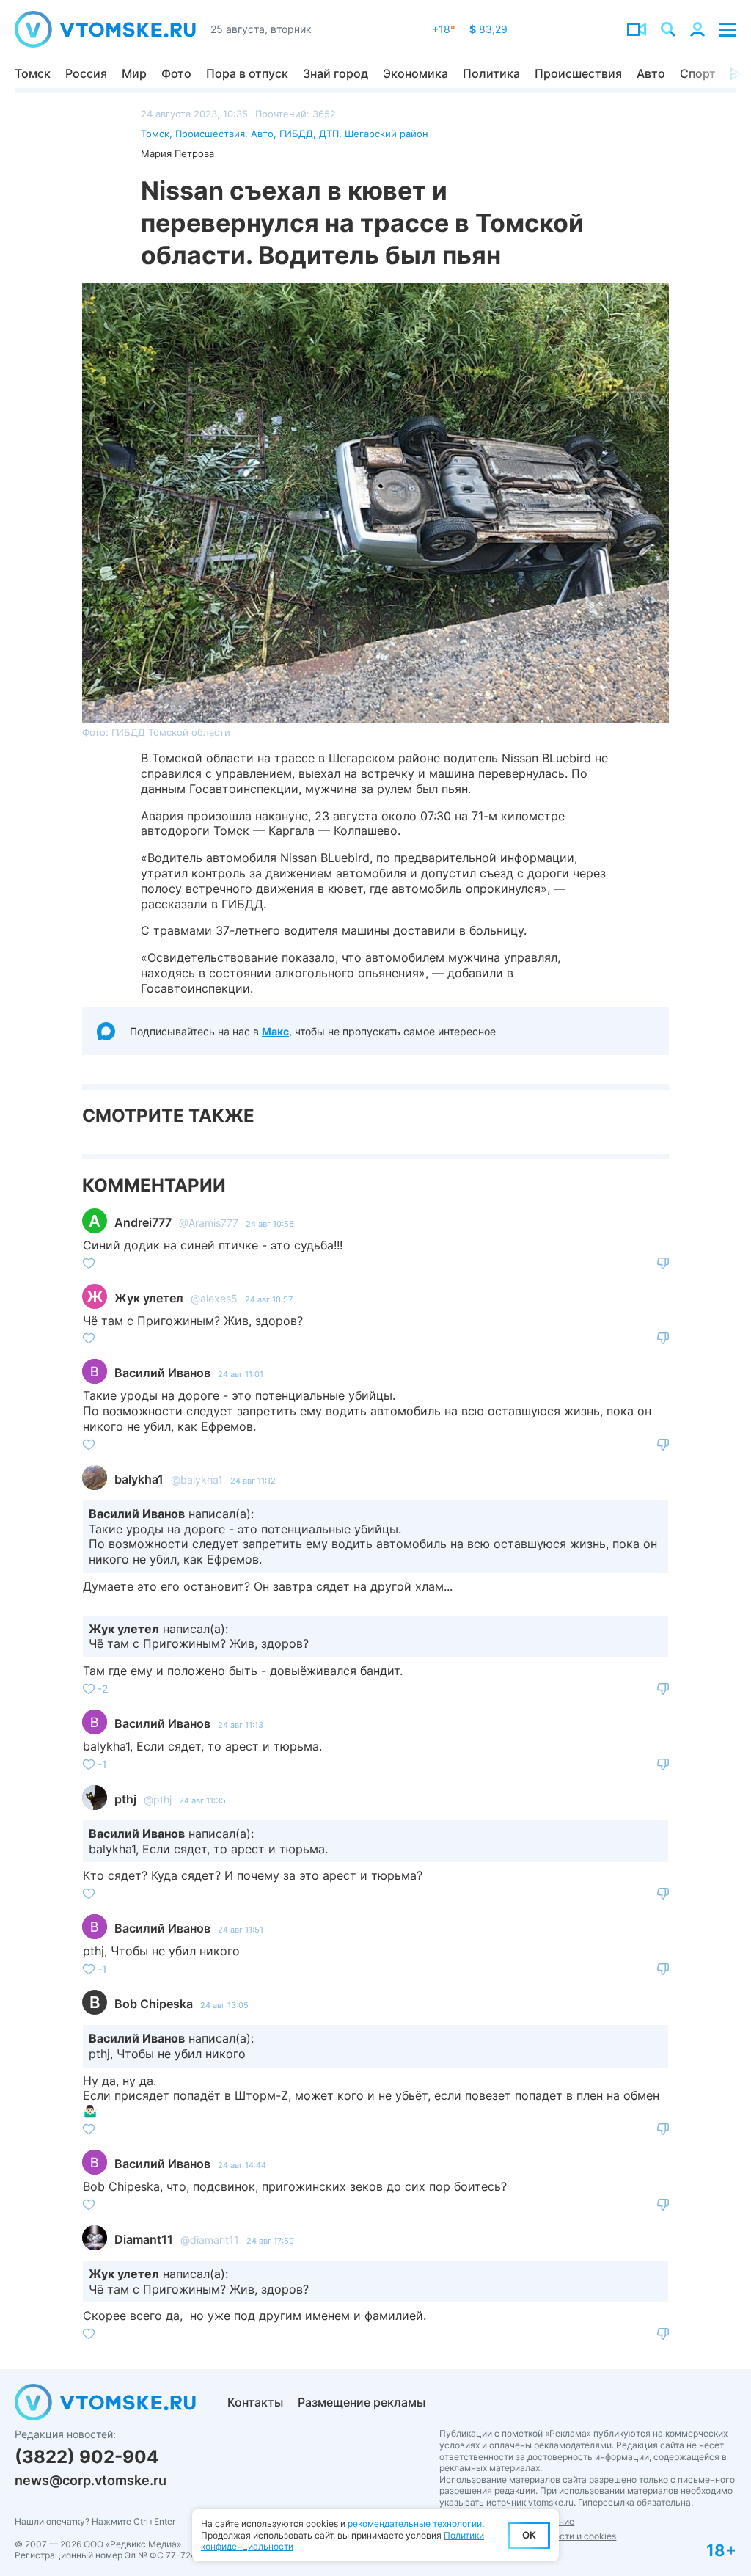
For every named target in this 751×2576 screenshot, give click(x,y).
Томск (33, 73)
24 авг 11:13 (241, 1725)
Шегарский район (387, 134)
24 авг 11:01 (241, 1374)
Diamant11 (144, 2239)
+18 (443, 29)
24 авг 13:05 (224, 2005)
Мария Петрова (177, 153)
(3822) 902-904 (87, 2457)
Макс (275, 1031)
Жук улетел (149, 1298)
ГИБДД (296, 134)
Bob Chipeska (154, 2004)
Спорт (698, 73)
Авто (651, 73)
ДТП (329, 134)
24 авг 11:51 (241, 1930)
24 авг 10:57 (269, 1299)
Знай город (336, 73)
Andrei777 (143, 1222)
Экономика (415, 73)
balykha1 (139, 1479)
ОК (529, 2535)
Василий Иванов (162, 1373)
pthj (125, 1799)
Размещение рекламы (362, 2402)
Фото (176, 73)
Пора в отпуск (247, 73)
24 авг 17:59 (270, 2241)
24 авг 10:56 (270, 1224)
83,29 (488, 29)
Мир (134, 73)
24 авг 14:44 (242, 2165)
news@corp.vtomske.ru (91, 2480)
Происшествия (578, 73)
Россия (86, 73)
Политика (491, 73)
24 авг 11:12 (253, 1481)
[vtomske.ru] (105, 29)
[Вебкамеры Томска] (637, 29)
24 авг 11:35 (202, 1800)
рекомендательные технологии (415, 2524)
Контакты (255, 2402)
